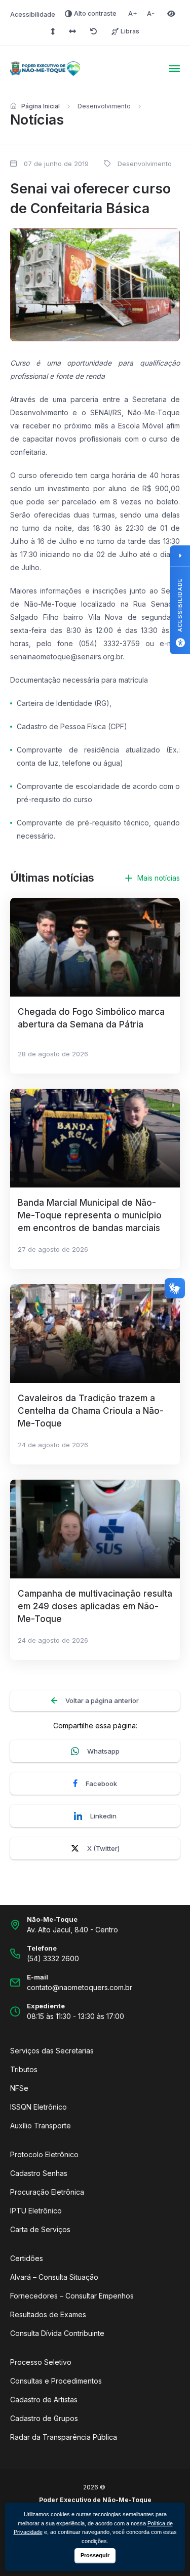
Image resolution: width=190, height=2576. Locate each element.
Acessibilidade (33, 14)
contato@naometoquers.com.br (80, 1987)
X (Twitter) (103, 1848)
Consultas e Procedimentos (56, 2381)
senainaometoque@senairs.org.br (66, 657)
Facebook (101, 1784)
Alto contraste (95, 13)
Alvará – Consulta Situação (54, 2277)
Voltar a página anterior (102, 1700)
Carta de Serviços (40, 2229)
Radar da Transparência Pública (64, 2437)
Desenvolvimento (104, 106)
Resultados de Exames (48, 2314)
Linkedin (103, 1816)
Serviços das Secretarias (52, 2051)
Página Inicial (41, 106)
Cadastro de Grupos (44, 2418)
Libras (130, 31)
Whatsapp (103, 1751)
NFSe (19, 2088)
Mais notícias (159, 878)
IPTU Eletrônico (36, 2211)
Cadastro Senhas (39, 2173)
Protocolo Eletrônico (44, 2154)
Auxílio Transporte (41, 2126)
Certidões (27, 2258)
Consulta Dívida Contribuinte (57, 2333)
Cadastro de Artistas (44, 2400)
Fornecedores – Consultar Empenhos (72, 2296)
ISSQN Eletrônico (39, 2107)
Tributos (24, 2069)
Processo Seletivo (41, 2362)
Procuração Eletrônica (47, 2192)
